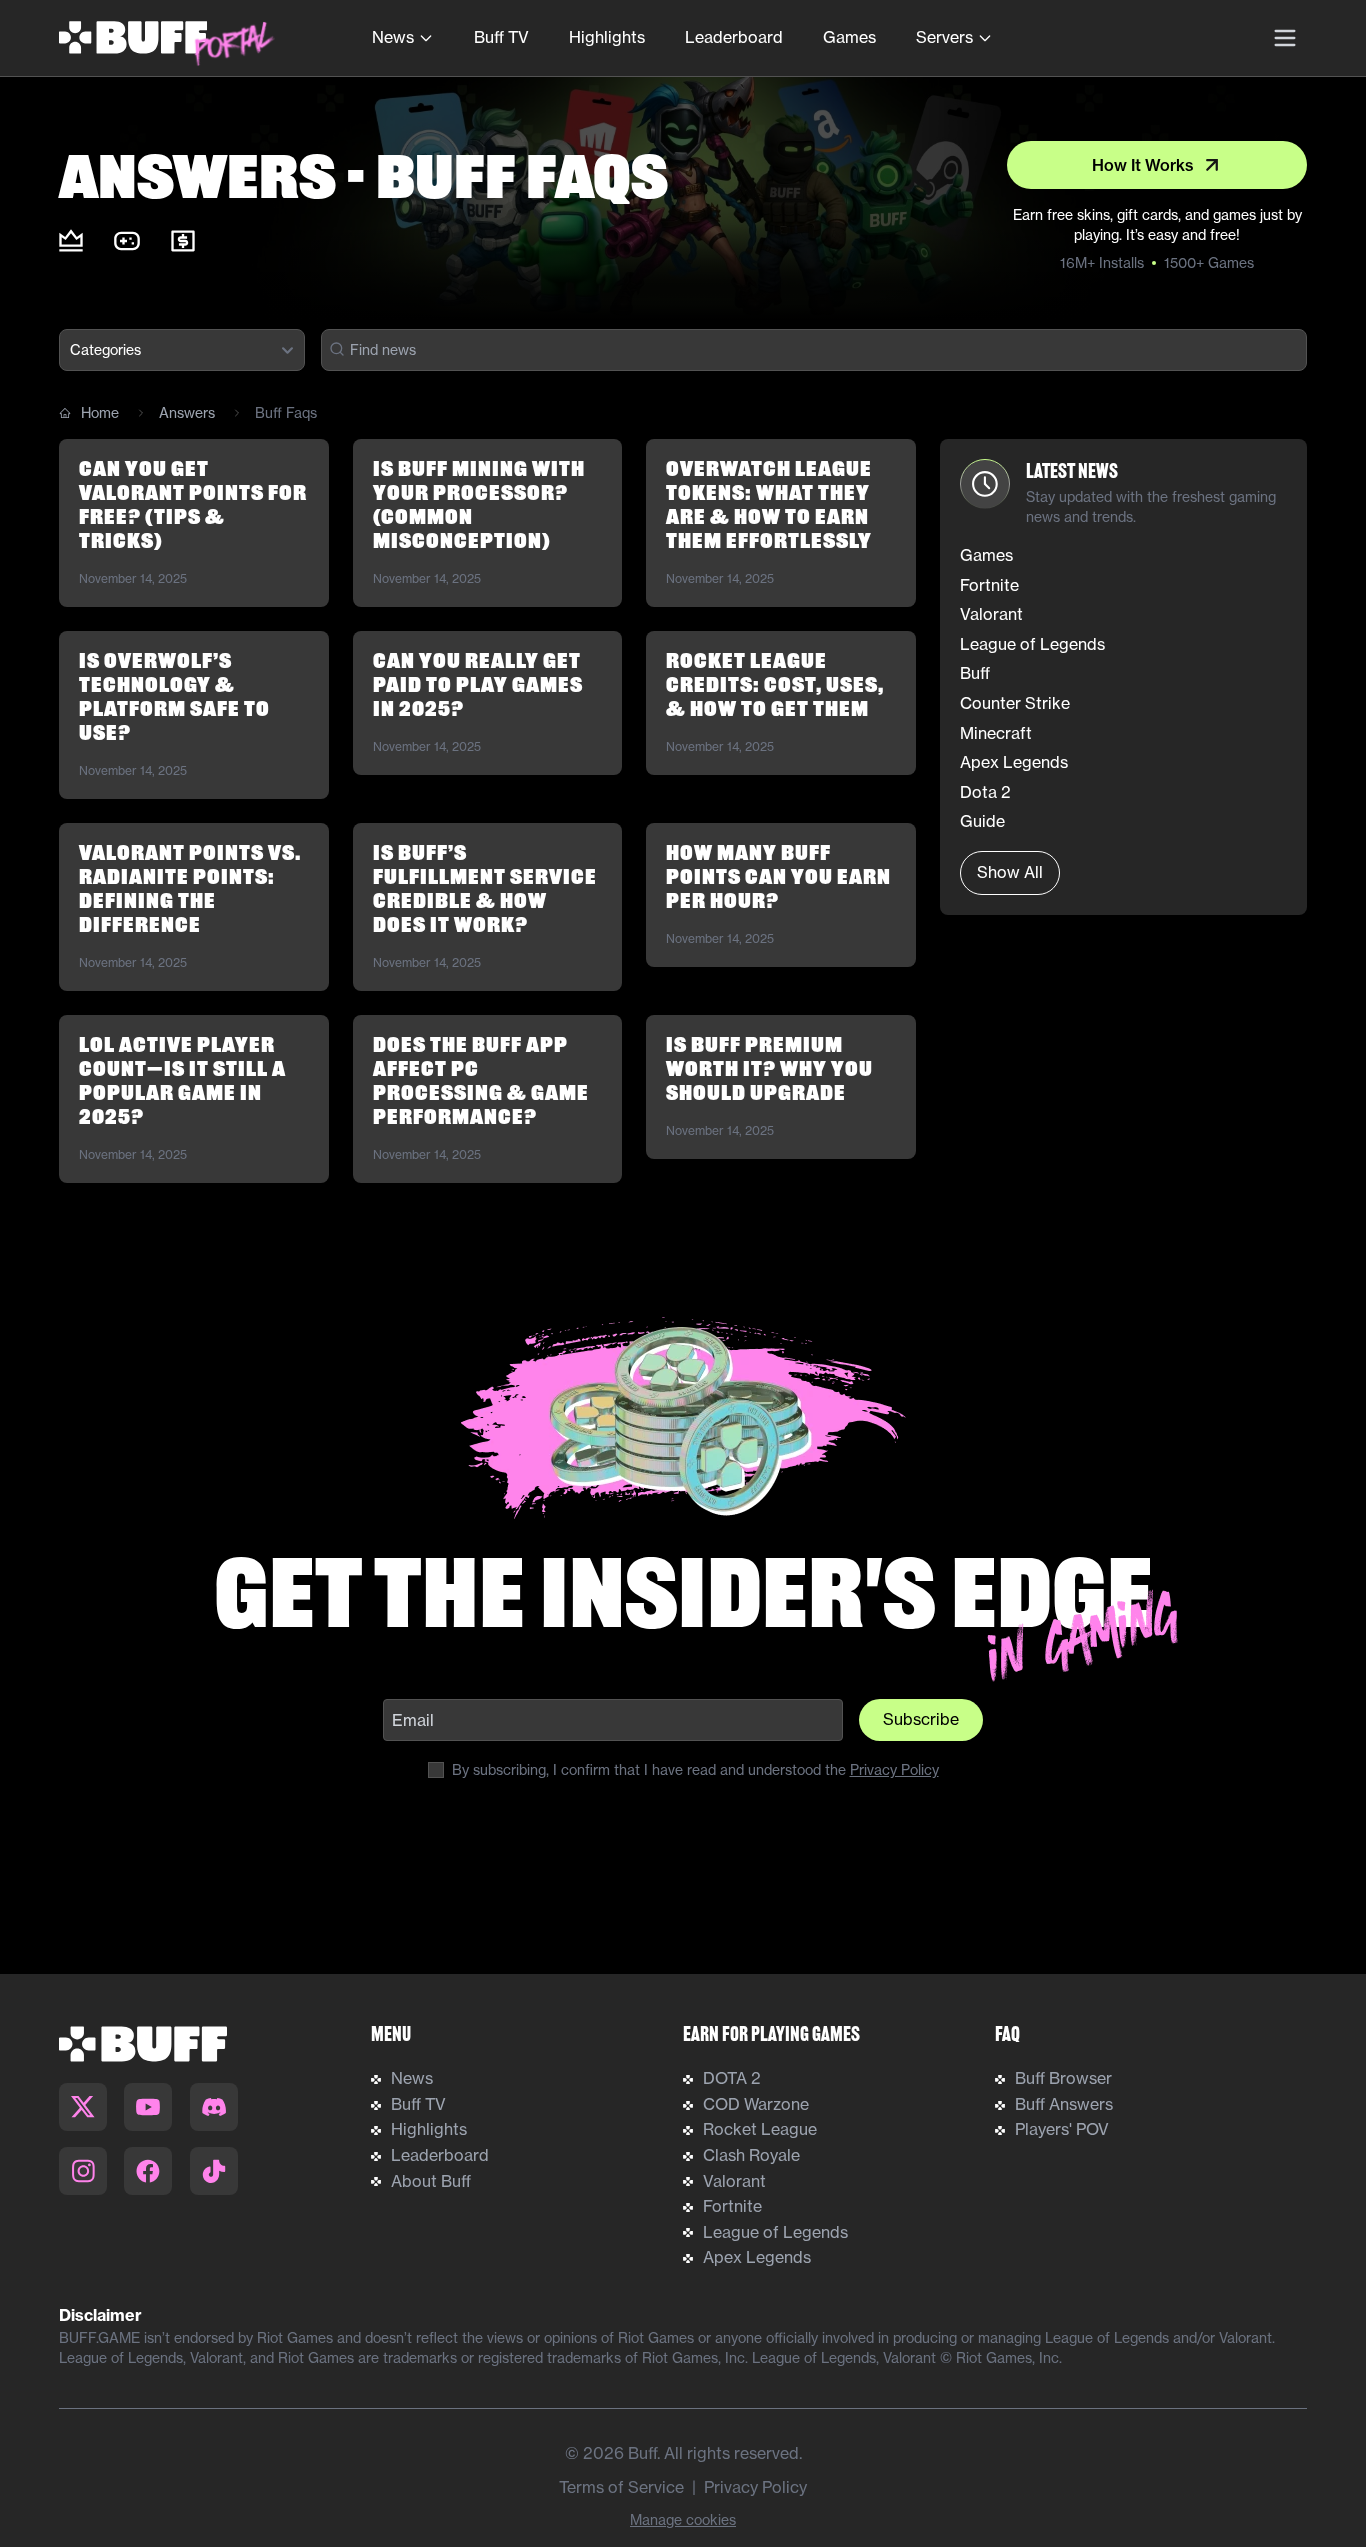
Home (100, 412)
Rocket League (760, 2129)
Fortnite (732, 2206)
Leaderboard (734, 37)
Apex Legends (757, 2257)
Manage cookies (683, 2519)
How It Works (1143, 165)
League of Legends (775, 2232)
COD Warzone (756, 2104)
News (393, 37)
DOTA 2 (732, 2078)
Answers (187, 412)
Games (849, 37)
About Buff (431, 2181)
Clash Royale (751, 2155)
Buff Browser (1063, 2078)
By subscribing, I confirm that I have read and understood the (695, 1769)
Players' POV (1062, 2129)
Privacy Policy (894, 1769)
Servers (944, 37)
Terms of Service (621, 2487)
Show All (1010, 872)
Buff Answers (1064, 2104)
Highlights (607, 37)
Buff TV (501, 37)
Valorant (734, 2181)
